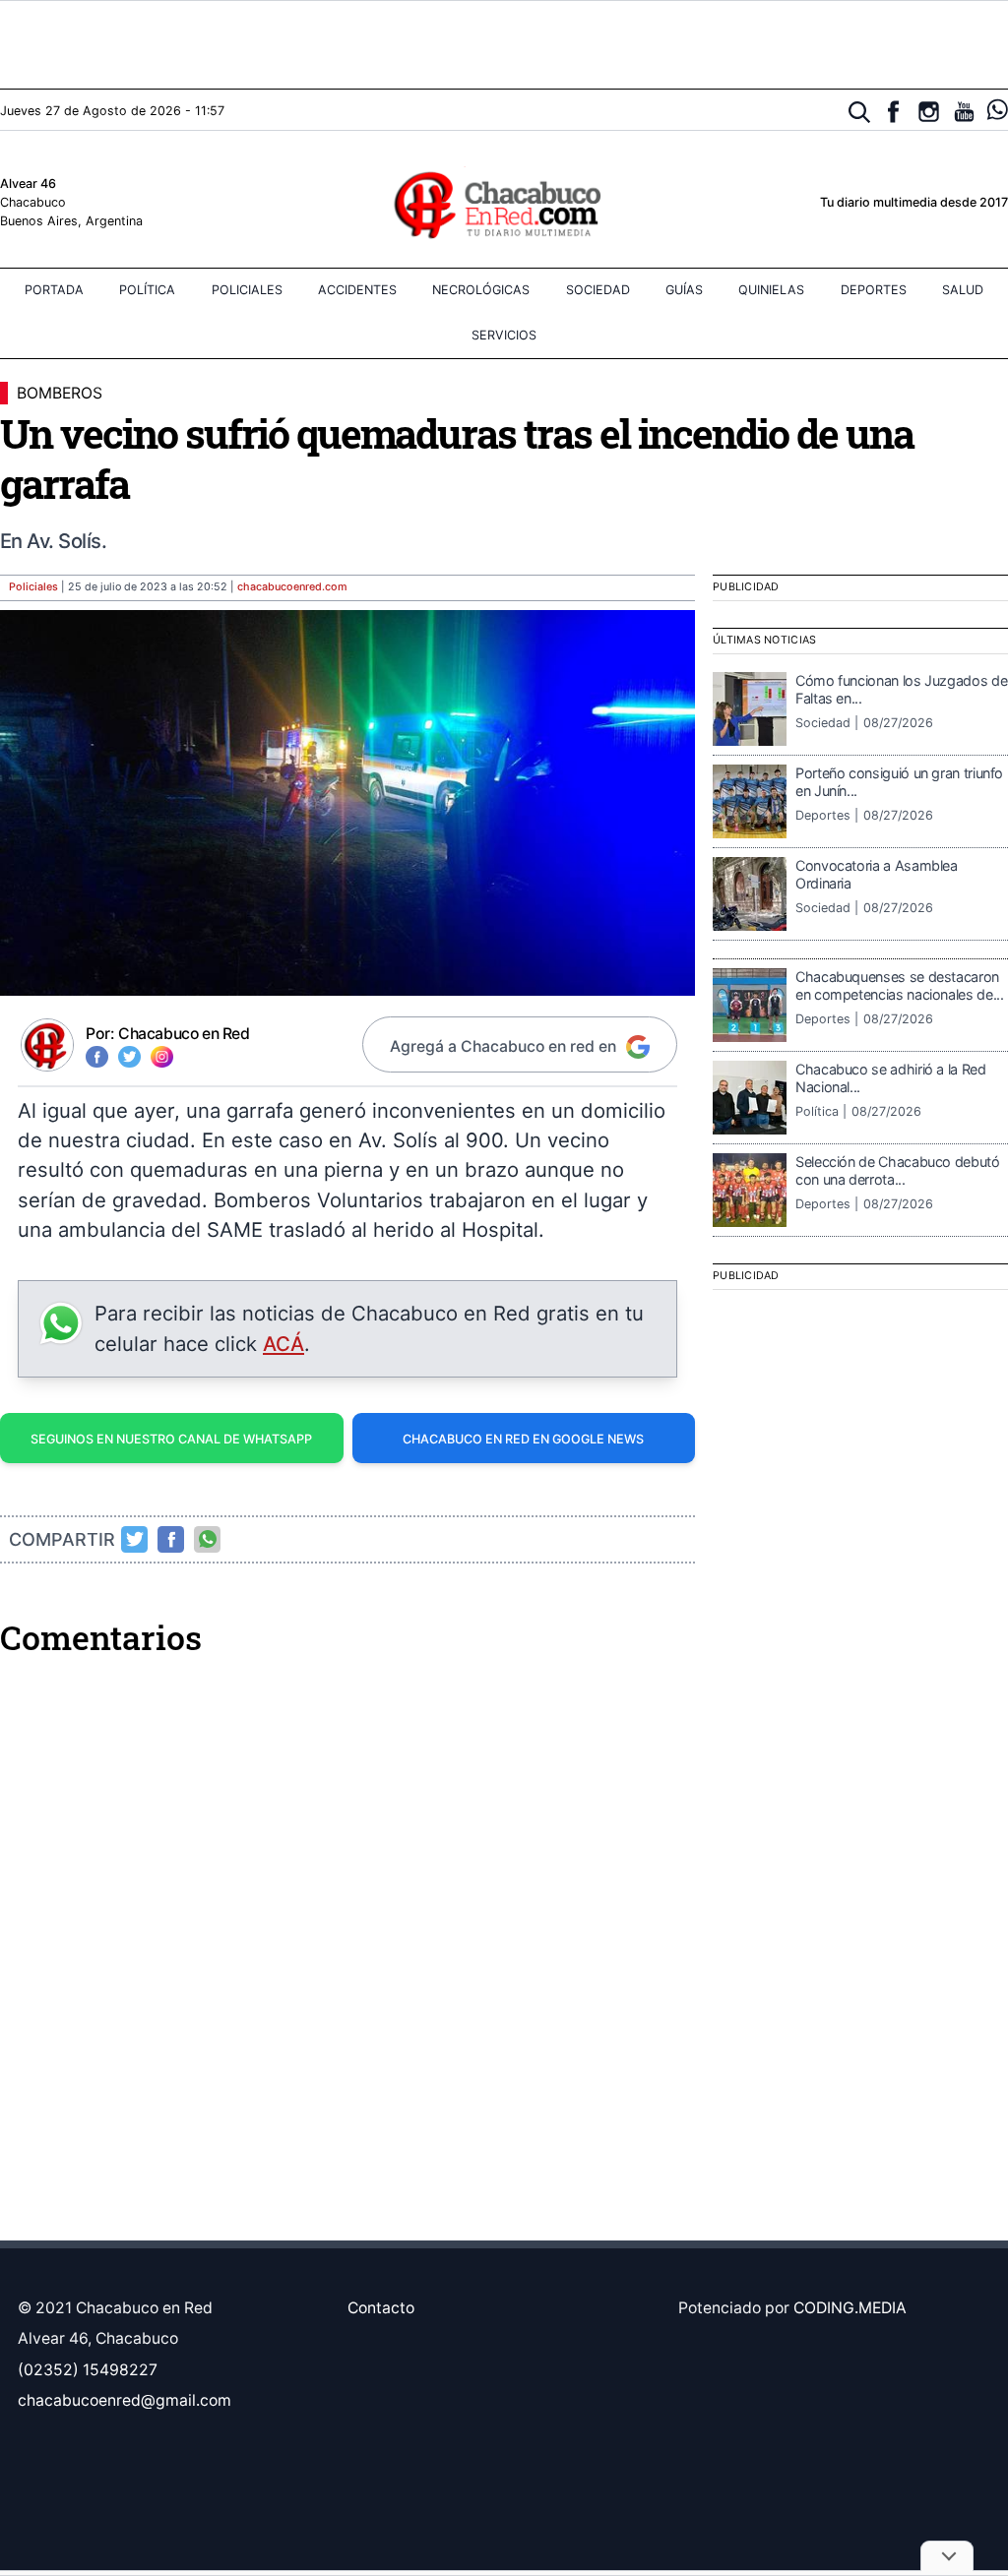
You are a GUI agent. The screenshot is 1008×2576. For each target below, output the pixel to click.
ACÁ (283, 1344)
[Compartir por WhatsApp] (208, 1539)
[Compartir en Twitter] (135, 1539)
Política (147, 290)
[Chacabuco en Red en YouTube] (964, 112)
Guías (684, 290)
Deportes (874, 290)
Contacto (381, 2308)
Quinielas (771, 290)
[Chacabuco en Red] (504, 204)
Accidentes (357, 290)
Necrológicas (481, 290)
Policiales (247, 290)
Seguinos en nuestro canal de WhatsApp (171, 1439)
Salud (963, 290)
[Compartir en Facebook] (171, 1539)
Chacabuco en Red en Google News (523, 1439)
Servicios (504, 335)
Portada (54, 290)
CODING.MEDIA (850, 2308)
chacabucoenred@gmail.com (125, 2400)
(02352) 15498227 (88, 2370)
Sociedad (598, 290)
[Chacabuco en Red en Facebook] (893, 112)
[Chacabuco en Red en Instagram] (929, 112)
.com (292, 587)
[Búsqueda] (860, 113)
